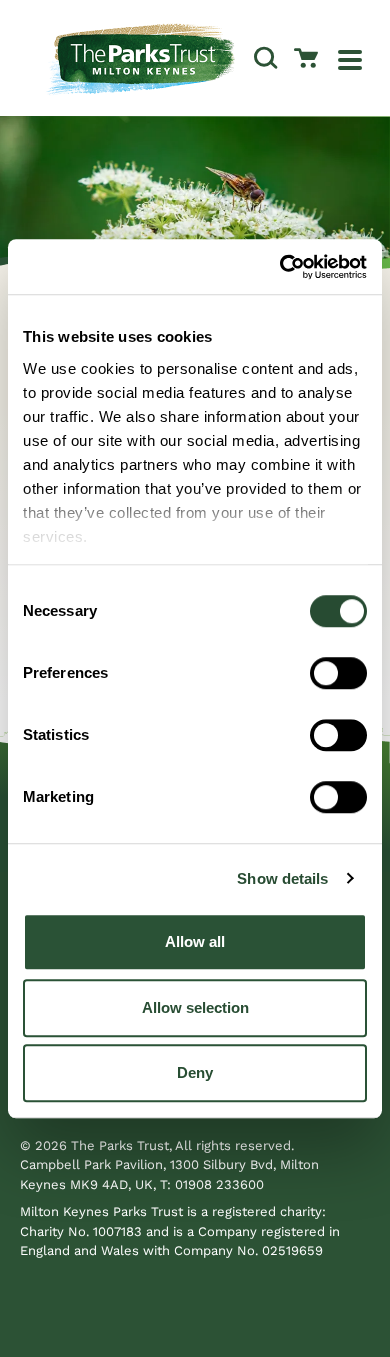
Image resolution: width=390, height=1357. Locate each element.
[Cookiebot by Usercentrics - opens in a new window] (280, 267)
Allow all (195, 941)
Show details (282, 878)
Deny (195, 1072)
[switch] (338, 673)
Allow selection (195, 1007)
